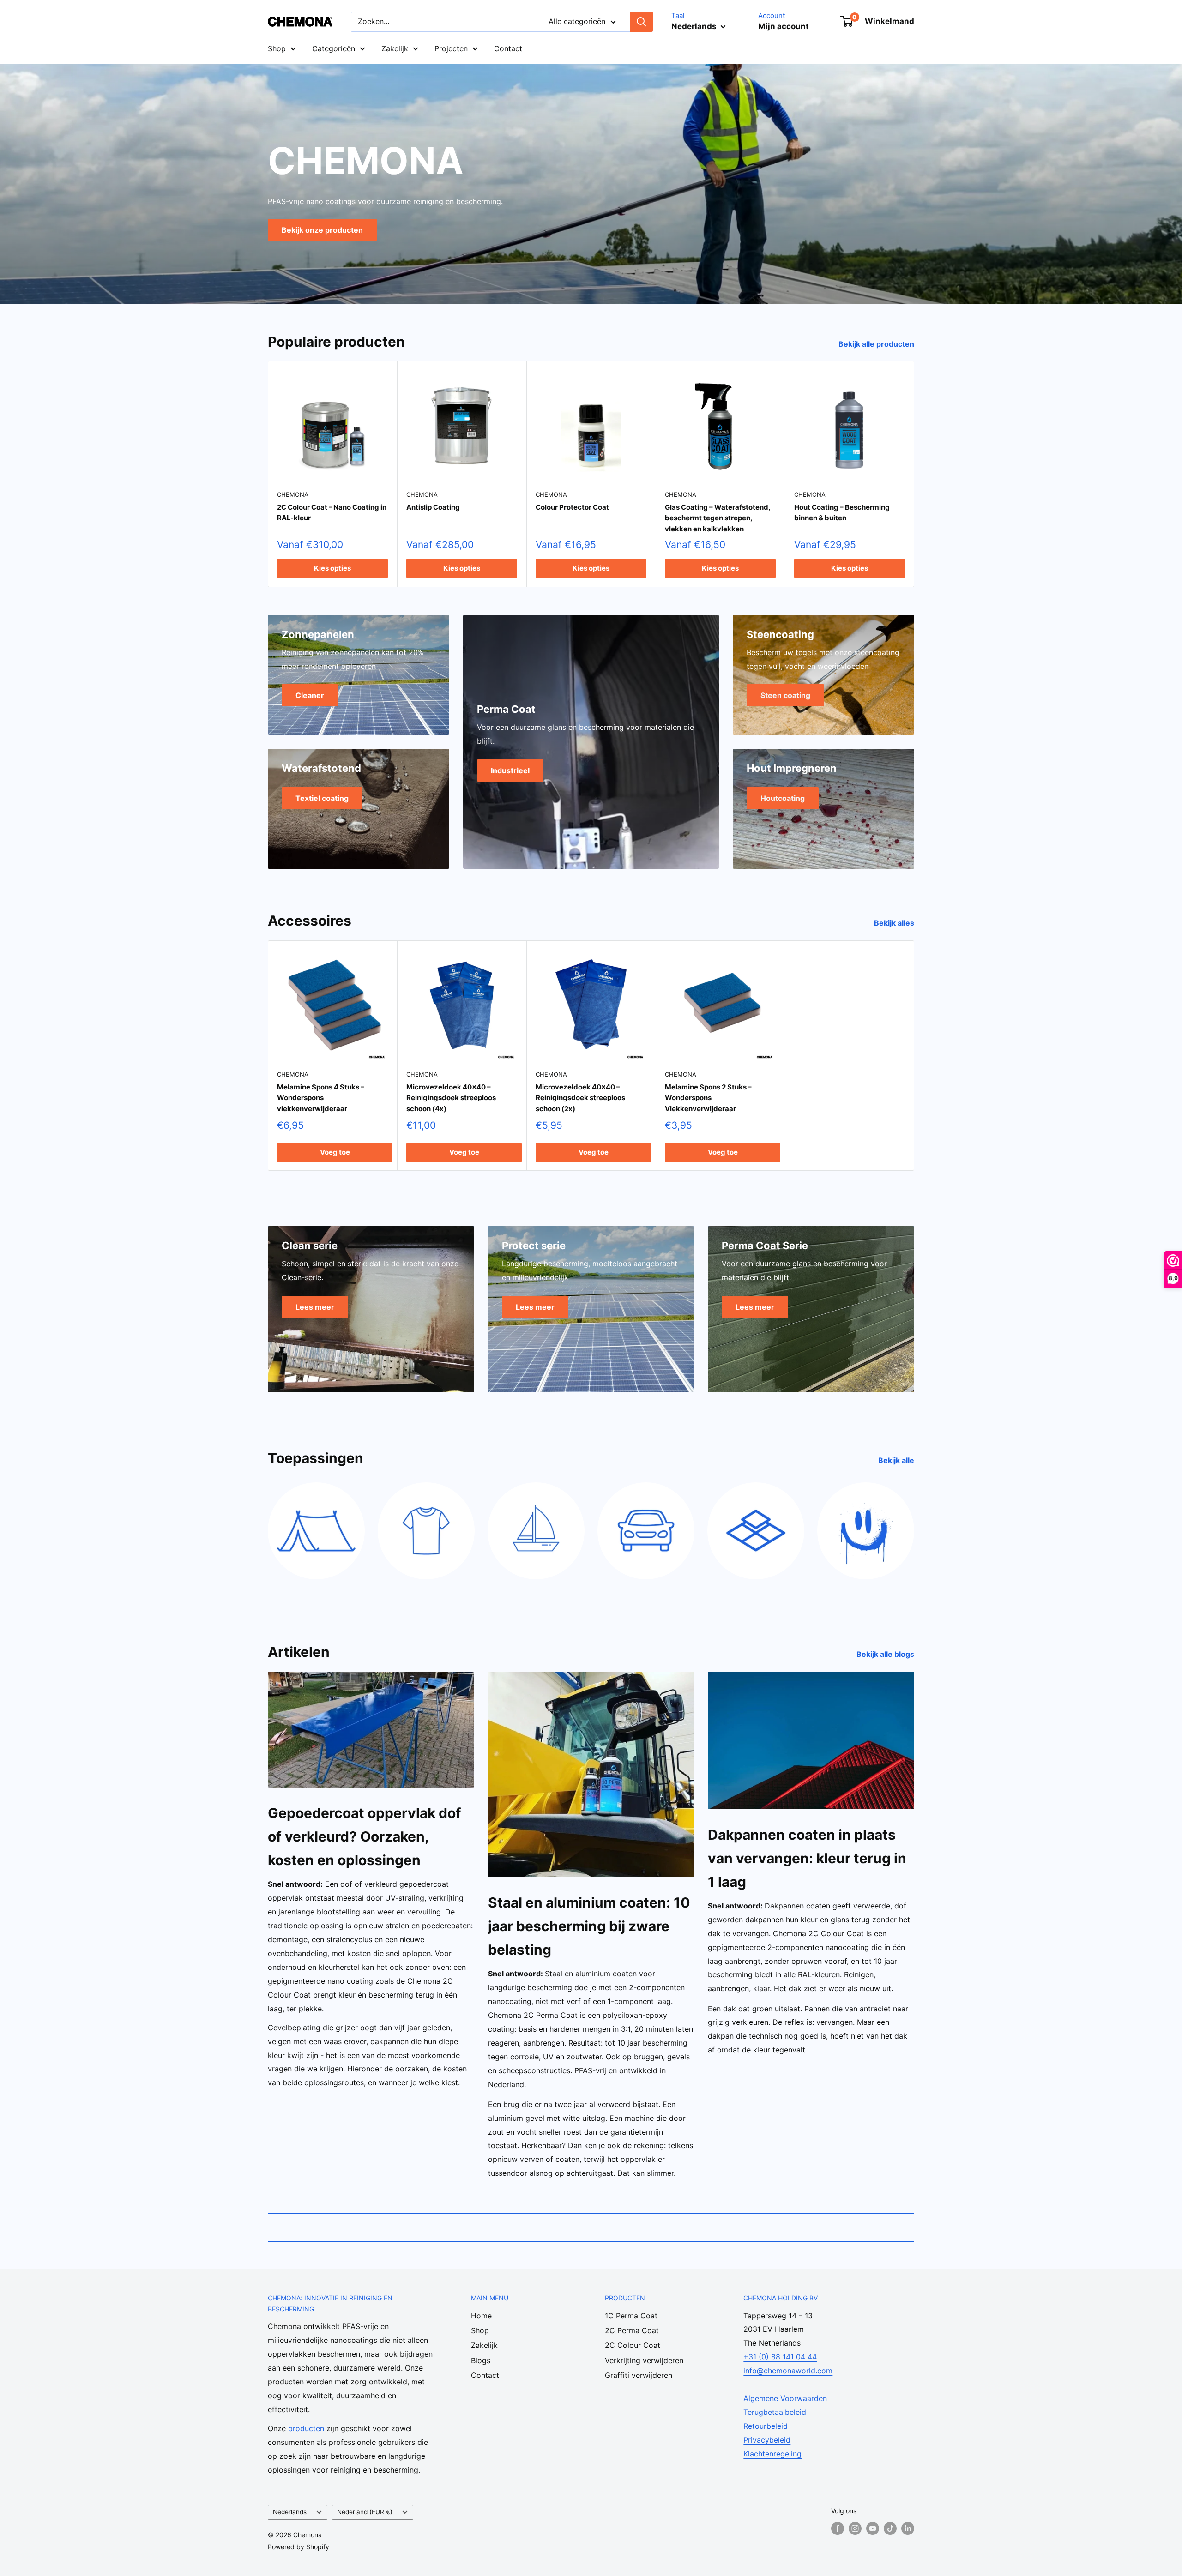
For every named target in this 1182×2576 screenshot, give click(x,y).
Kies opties (332, 568)
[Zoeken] (641, 22)
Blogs (481, 2360)
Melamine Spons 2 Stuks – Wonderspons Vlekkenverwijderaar (708, 1098)
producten (306, 2428)
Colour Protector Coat (572, 507)
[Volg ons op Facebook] (838, 2528)
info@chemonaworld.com (788, 2371)
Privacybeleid (767, 2440)
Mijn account (784, 26)
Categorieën (334, 48)
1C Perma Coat (631, 2316)
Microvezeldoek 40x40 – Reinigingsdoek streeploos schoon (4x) (451, 1098)
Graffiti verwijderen (639, 2375)
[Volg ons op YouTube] (873, 2528)
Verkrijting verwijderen (644, 2360)
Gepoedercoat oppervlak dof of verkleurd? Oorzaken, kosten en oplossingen (365, 1836)
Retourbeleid (766, 2426)
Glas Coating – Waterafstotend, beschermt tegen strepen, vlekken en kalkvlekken (718, 518)
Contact (508, 48)
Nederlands (290, 2512)
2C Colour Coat (633, 2345)
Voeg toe (335, 1152)
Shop (277, 48)
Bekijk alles (895, 923)
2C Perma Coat (632, 2330)
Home (481, 2316)
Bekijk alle (897, 1460)
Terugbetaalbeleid (775, 2412)
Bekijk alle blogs (886, 1654)
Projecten (451, 48)
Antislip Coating (433, 507)
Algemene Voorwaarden (785, 2398)
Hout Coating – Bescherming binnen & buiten (842, 512)
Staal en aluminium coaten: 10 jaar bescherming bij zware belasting (589, 1926)
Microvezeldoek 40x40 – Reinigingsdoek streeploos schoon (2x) (580, 1098)
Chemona (293, 494)
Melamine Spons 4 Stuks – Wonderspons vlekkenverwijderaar (321, 1098)
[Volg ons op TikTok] (890, 2528)
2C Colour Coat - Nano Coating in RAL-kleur (332, 512)
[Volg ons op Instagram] (855, 2528)
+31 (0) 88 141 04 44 (780, 2357)
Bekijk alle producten (877, 344)
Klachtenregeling (772, 2454)
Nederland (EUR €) (365, 2512)
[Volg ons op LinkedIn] (908, 2528)
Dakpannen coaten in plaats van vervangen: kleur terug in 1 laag (807, 1858)
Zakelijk (395, 48)
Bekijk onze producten (322, 229)
